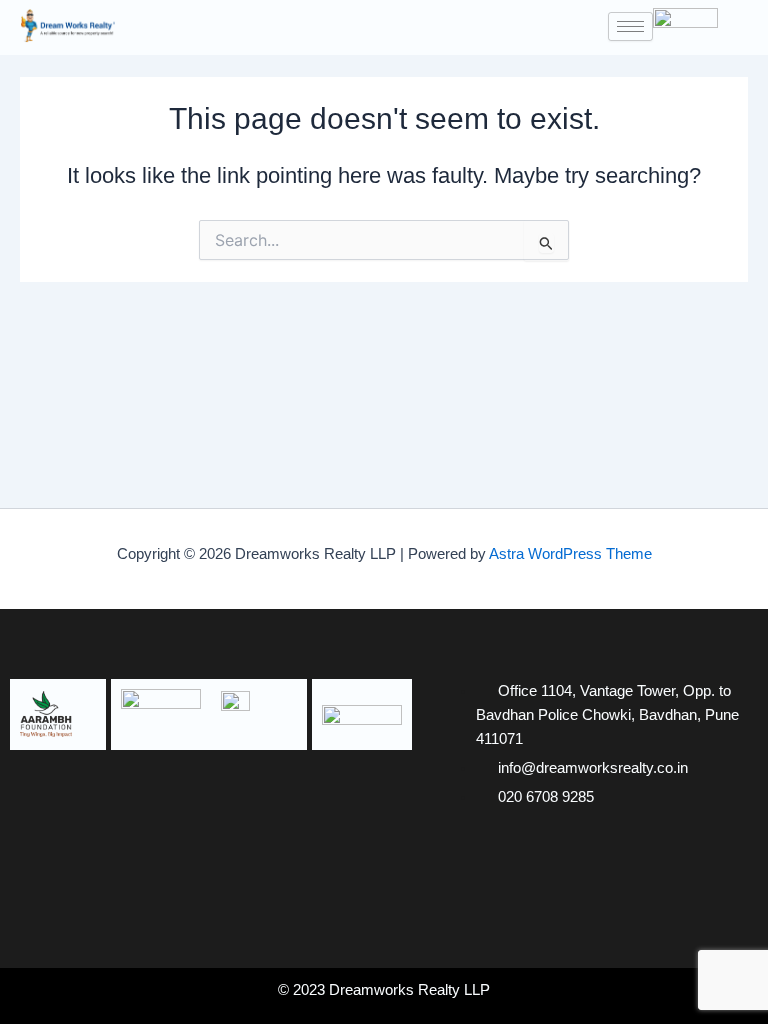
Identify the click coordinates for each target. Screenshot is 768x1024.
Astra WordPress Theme (570, 554)
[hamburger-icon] (630, 26)
